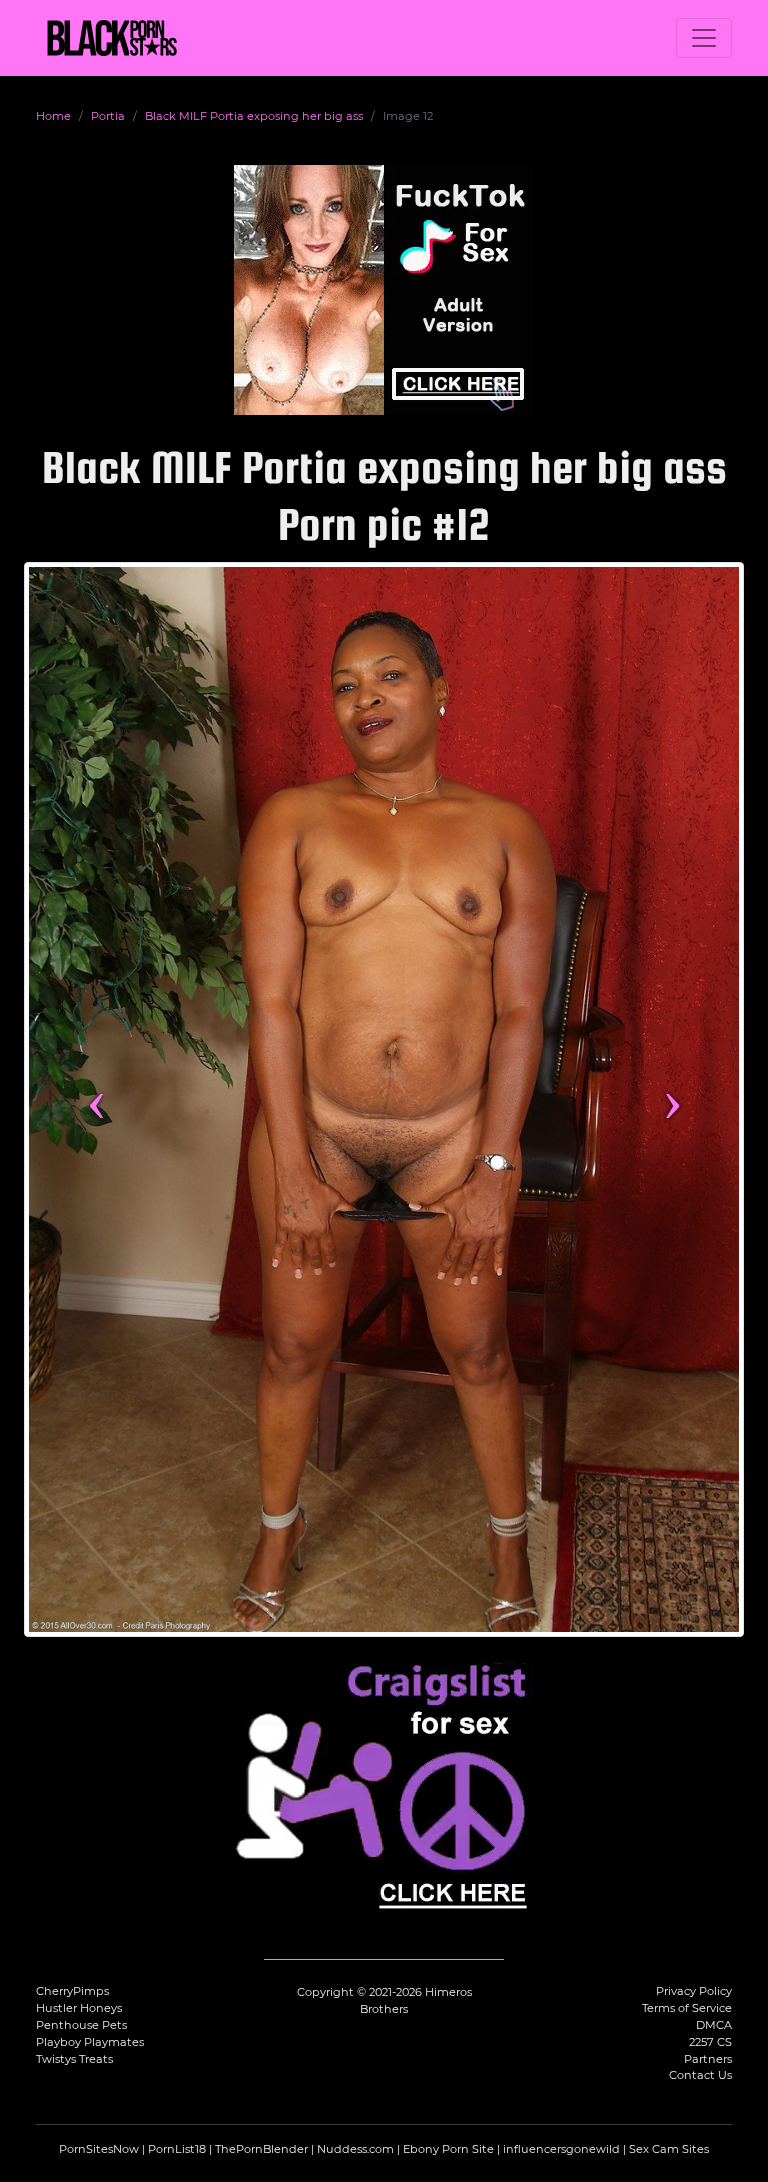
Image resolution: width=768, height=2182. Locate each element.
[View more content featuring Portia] (384, 1099)
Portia (108, 116)
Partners (708, 2059)
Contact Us (700, 2075)
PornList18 (177, 2149)
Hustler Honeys (79, 2008)
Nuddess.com (355, 2149)
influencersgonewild (561, 2149)
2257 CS (710, 2042)
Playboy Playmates (90, 2042)
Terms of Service (687, 2008)
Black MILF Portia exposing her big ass (254, 116)
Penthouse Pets (81, 2025)
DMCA (714, 2025)
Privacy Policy (694, 1991)
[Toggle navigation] (704, 38)
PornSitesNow (99, 2149)
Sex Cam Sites (669, 2149)
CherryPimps (72, 1991)
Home (53, 116)
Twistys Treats (74, 2059)
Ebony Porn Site (448, 2149)
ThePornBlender (261, 2149)
